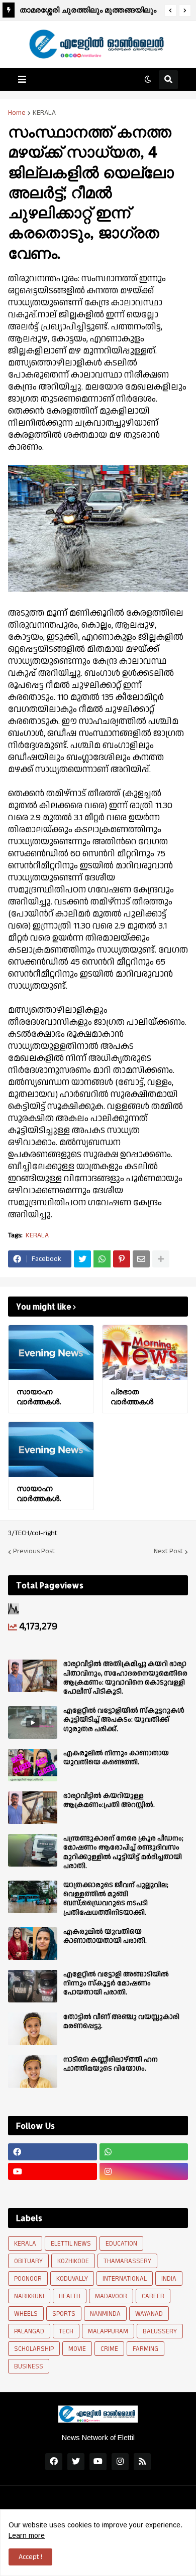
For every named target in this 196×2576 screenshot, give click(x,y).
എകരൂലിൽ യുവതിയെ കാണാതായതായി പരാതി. (105, 1936)
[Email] (141, 1259)
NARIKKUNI (29, 2296)
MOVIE (77, 2349)
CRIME (109, 2349)
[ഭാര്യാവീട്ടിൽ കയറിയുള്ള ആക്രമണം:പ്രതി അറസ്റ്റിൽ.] (33, 1808)
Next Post (168, 1552)
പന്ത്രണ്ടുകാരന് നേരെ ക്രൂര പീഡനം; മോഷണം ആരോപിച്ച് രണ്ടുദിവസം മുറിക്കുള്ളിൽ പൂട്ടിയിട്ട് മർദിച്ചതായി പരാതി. (123, 1852)
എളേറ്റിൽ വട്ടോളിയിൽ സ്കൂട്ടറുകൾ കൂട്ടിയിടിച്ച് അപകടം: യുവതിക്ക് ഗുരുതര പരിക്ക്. (124, 1720)
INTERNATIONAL (125, 2279)
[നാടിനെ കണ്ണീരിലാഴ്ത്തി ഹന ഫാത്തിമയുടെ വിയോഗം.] (33, 2071)
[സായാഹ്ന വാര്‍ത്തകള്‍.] (51, 1353)
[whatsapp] (144, 2152)
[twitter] (76, 2462)
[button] (170, 11)
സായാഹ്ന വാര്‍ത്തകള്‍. (39, 1397)
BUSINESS (29, 2366)
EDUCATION (121, 2244)
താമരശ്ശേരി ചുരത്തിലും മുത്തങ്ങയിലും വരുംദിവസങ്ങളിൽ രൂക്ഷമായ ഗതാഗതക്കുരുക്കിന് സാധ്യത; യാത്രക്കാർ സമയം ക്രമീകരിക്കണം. (88, 11)
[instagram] (144, 2171)
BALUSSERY (160, 2331)
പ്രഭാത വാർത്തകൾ (132, 1397)
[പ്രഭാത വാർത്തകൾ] (145, 1353)
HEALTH (70, 2296)
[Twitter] (82, 1259)
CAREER (153, 2296)
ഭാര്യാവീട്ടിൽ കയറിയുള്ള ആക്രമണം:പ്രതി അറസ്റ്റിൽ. (109, 1800)
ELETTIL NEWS (71, 2244)
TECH (66, 2331)
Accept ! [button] (30, 2557)
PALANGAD (29, 2331)
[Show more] (161, 1259)
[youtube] (53, 2171)
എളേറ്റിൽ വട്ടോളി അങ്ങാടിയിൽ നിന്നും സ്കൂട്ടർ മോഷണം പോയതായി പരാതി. (116, 1984)
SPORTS (64, 2314)
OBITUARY (28, 2261)
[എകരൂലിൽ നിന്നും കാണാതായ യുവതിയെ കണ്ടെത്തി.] (33, 1765)
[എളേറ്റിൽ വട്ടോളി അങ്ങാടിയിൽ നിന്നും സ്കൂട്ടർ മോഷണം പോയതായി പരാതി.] (33, 1986)
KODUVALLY (72, 2279)
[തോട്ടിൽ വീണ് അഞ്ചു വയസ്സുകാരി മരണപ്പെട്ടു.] (33, 2029)
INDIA (169, 2279)
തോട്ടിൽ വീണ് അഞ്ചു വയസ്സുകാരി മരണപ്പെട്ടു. (121, 2021)
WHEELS (26, 2314)
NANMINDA (105, 2314)
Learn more (27, 2535)
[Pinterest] (122, 1259)
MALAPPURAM (108, 2331)
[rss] (142, 2462)
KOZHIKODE (73, 2261)
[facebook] (53, 2152)
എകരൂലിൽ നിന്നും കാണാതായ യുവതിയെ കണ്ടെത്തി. (116, 1758)
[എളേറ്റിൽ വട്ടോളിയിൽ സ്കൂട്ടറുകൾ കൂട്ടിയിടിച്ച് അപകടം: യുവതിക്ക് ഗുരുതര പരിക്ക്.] (33, 1722)
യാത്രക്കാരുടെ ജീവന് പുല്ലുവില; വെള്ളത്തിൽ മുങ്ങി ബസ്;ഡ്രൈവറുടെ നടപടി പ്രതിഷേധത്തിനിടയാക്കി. (116, 1899)
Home (17, 113)
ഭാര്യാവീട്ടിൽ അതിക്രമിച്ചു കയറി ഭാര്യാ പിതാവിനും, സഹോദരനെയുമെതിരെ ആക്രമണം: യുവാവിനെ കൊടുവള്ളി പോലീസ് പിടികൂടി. (125, 1678)
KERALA (44, 113)
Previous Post (34, 1552)
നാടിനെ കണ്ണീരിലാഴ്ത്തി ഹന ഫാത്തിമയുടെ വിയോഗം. (111, 2064)
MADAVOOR (111, 2296)
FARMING (145, 2349)
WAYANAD (149, 2314)
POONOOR (28, 2279)
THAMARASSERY (127, 2261)
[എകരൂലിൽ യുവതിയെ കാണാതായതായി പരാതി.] (33, 1944)
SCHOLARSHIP (34, 2349)
